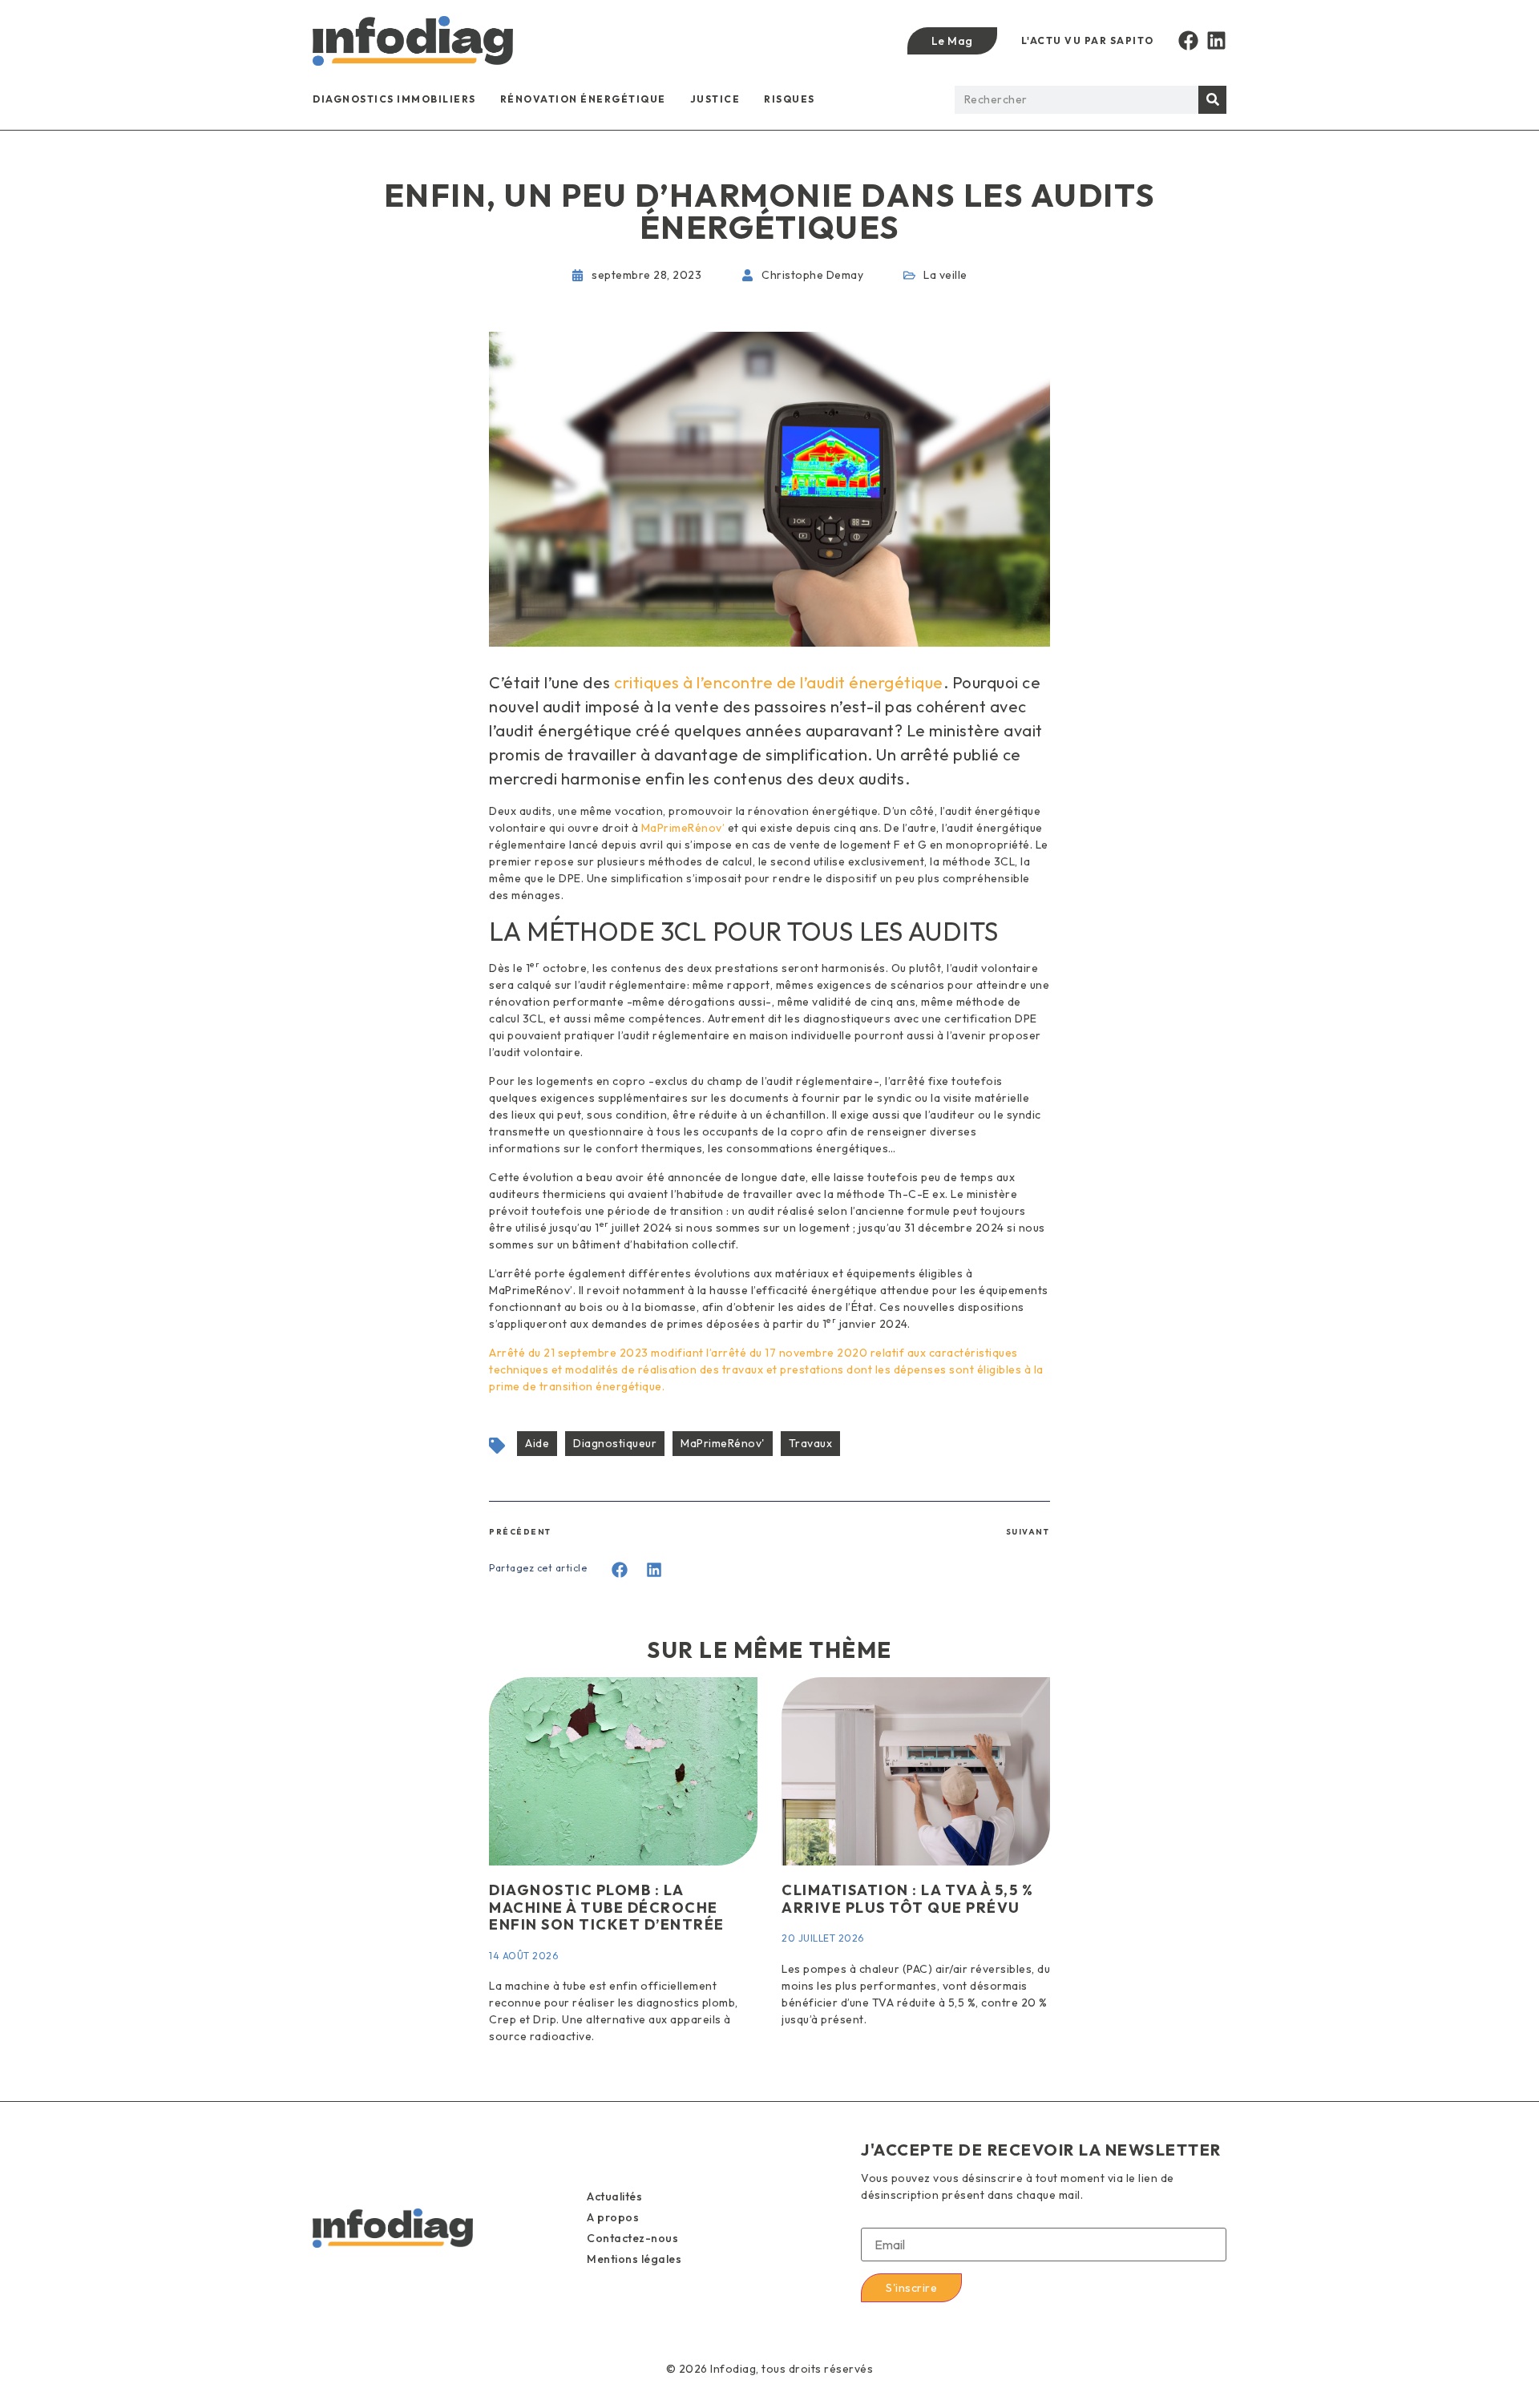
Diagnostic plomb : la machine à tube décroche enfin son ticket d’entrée (607, 1907)
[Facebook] (1188, 40)
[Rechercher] (1212, 100)
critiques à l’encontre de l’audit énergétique (779, 682)
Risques (790, 99)
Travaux (811, 1443)
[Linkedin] (1216, 40)
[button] (620, 1570)
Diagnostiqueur (615, 1443)
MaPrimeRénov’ (683, 828)
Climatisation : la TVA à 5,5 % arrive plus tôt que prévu (907, 1899)
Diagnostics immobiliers (394, 99)
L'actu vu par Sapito (1088, 40)
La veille (945, 275)
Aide (537, 1443)
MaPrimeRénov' (723, 1443)
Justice (715, 99)
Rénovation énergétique (583, 99)
